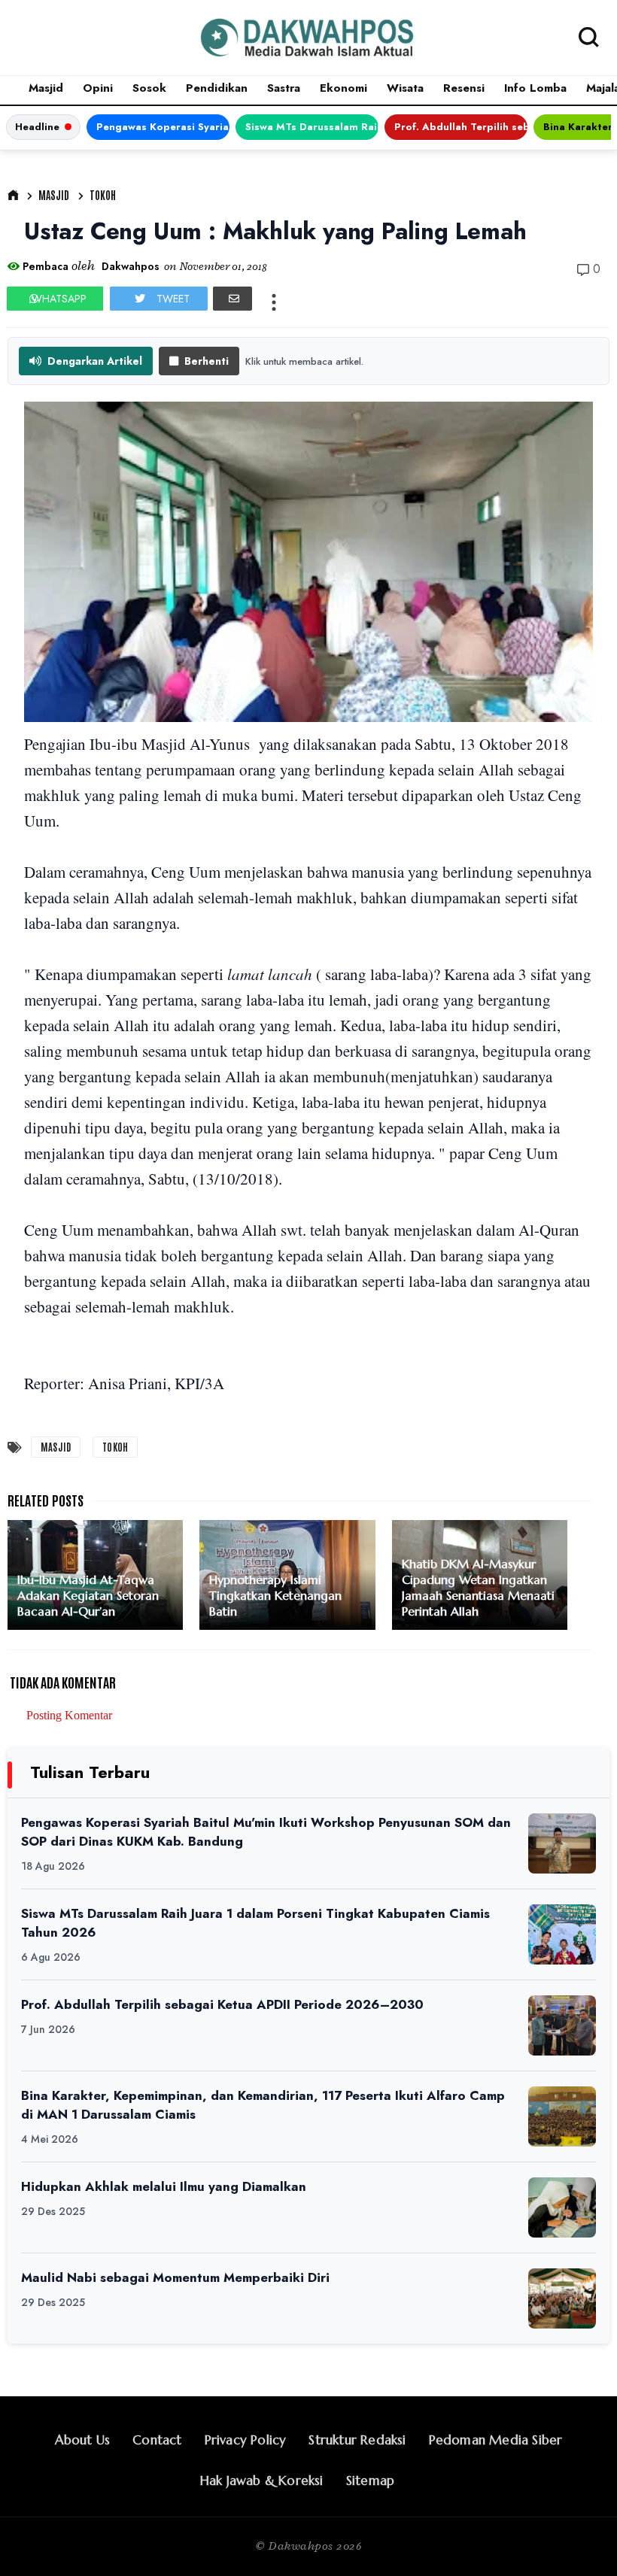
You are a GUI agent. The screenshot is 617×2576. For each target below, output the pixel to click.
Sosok (149, 88)
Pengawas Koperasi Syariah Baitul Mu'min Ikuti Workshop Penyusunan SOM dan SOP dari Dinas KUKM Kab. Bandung (163, 127)
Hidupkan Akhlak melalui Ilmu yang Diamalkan (164, 2186)
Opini (98, 88)
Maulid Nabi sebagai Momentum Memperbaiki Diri (175, 2277)
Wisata (405, 88)
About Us (83, 2440)
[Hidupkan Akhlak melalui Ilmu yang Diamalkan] (562, 2207)
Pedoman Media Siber (496, 2440)
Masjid (46, 88)
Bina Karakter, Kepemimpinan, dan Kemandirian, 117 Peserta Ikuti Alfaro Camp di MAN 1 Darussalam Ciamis (263, 2105)
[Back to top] (580, 2540)
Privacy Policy (246, 2440)
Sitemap (370, 2480)
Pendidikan (217, 88)
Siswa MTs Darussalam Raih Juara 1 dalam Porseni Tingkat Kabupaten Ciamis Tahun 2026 (312, 127)
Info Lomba (535, 88)
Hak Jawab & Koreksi (262, 2480)
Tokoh (103, 195)
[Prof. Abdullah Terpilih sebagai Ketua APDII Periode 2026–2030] (562, 2025)
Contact (157, 2440)
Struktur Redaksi (357, 2440)
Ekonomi (343, 88)
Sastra (284, 88)
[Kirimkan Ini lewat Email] (233, 299)
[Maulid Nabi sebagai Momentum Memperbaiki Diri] (562, 2298)
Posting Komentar (69, 1715)
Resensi (464, 88)
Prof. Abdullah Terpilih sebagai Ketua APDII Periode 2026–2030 (461, 127)
